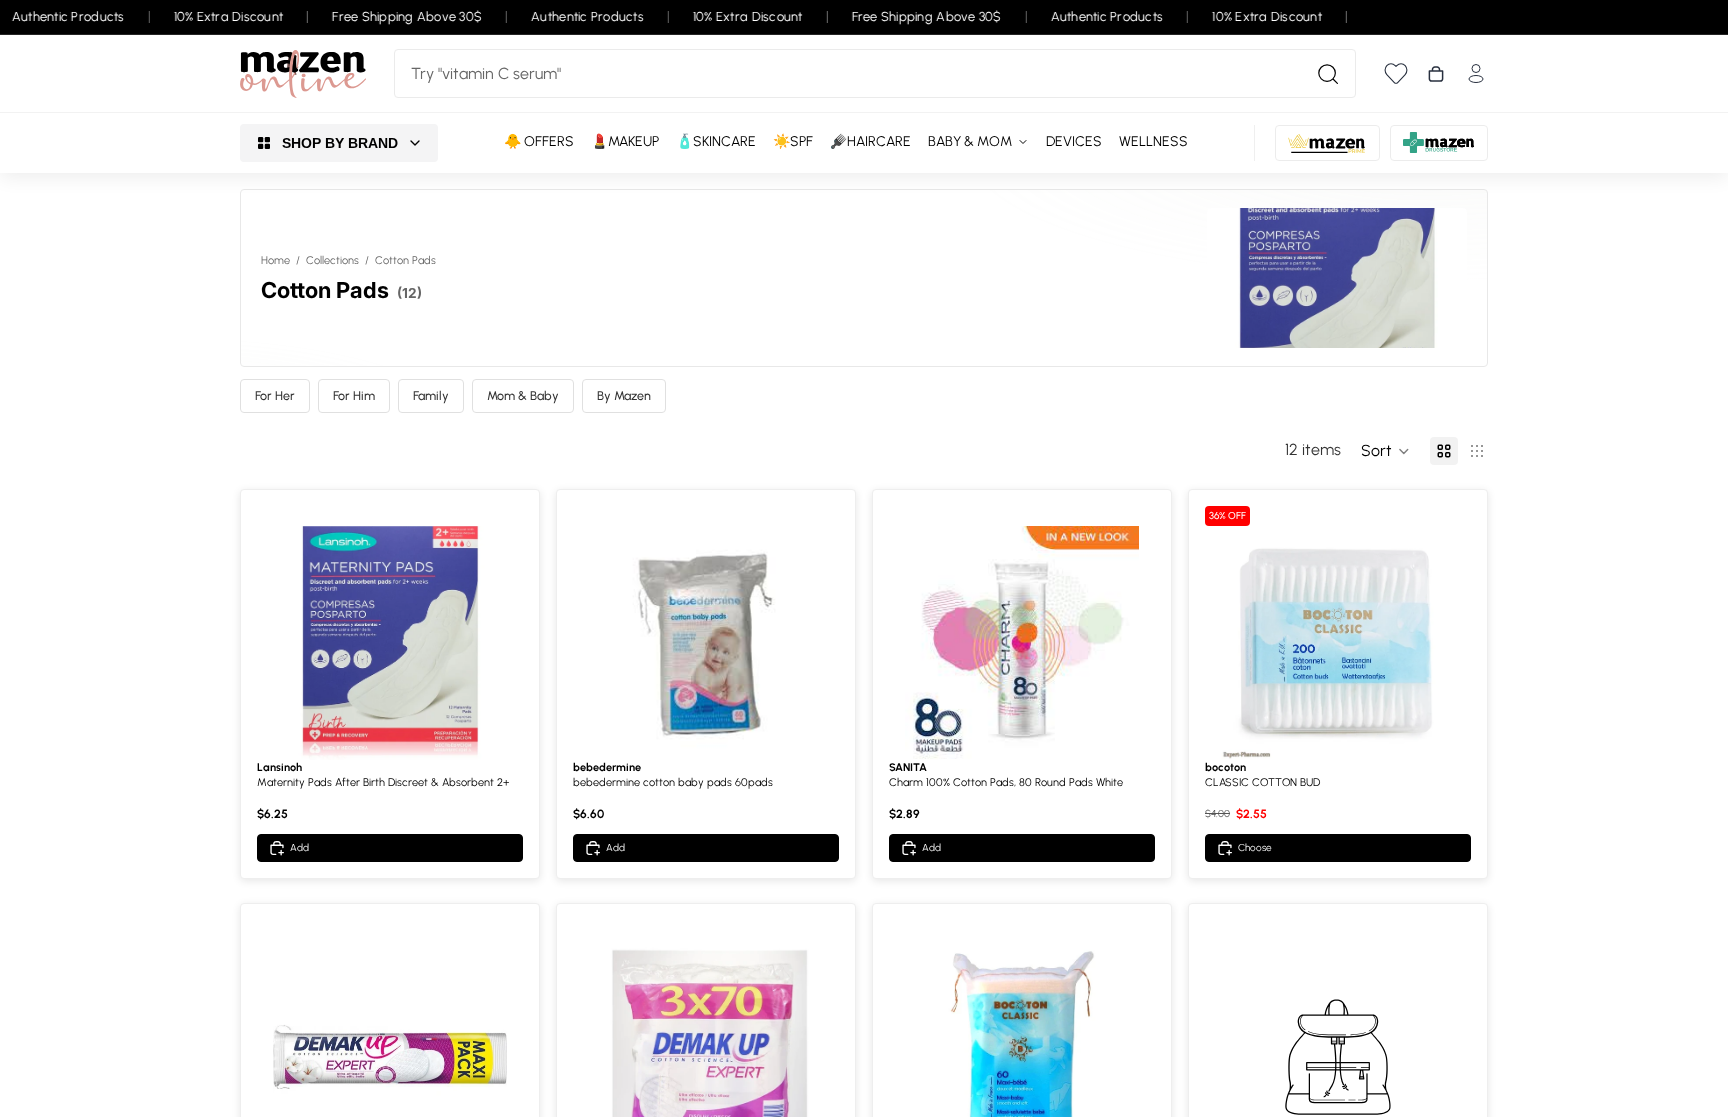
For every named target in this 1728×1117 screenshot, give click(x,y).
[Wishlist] (1396, 73)
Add (299, 847)
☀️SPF (793, 141)
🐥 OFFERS (539, 141)
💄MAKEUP (625, 141)
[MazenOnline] (303, 74)
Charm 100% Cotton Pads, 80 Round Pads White (1006, 782)
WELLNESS (1153, 141)
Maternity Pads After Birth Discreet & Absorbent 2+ (383, 782)
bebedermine (607, 767)
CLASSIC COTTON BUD (1262, 782)
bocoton (1225, 767)
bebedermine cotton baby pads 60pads (673, 782)
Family (431, 395)
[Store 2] (1327, 143)
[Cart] (1436, 74)
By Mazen (624, 395)
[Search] (1328, 74)
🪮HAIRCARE (870, 141)
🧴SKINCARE (716, 141)
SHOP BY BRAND (340, 143)
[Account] (1476, 73)
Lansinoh (279, 767)
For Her (275, 395)
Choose (1255, 847)
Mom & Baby (523, 395)
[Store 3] (1439, 143)
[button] (1385, 451)
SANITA (908, 767)
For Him (354, 395)
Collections (332, 260)
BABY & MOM (970, 141)
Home (275, 260)
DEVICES (1074, 141)
